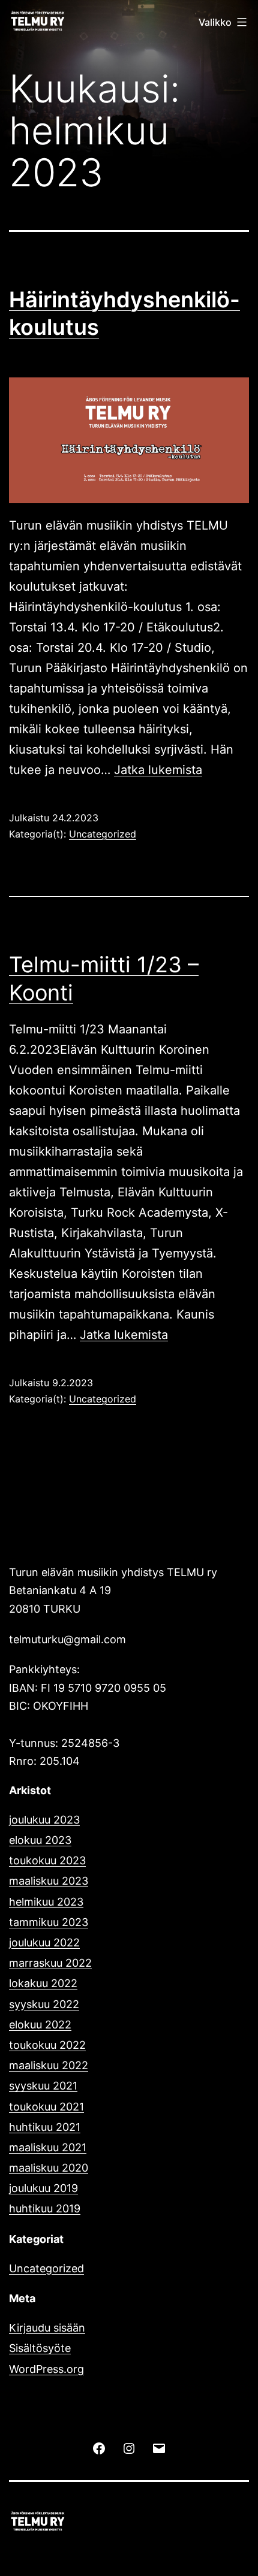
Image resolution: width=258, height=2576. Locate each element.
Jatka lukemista (158, 770)
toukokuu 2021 (46, 2107)
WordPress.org (46, 2369)
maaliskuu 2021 (48, 2147)
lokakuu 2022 (43, 1983)
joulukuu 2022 (44, 1942)
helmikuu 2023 (46, 1902)
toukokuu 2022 (47, 2045)
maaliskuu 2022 (49, 2065)
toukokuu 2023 (47, 1860)
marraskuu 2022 (50, 1963)
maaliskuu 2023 (49, 1881)
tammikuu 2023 (49, 1922)
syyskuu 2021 (43, 2086)
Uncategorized (103, 834)
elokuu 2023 (40, 1840)
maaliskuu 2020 (49, 2168)
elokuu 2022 (40, 2025)
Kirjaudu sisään (47, 2328)
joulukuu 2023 (44, 1820)
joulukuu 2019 (43, 2188)
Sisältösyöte (40, 2348)
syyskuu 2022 (44, 2004)
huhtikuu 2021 (45, 2127)
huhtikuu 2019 (45, 2208)
